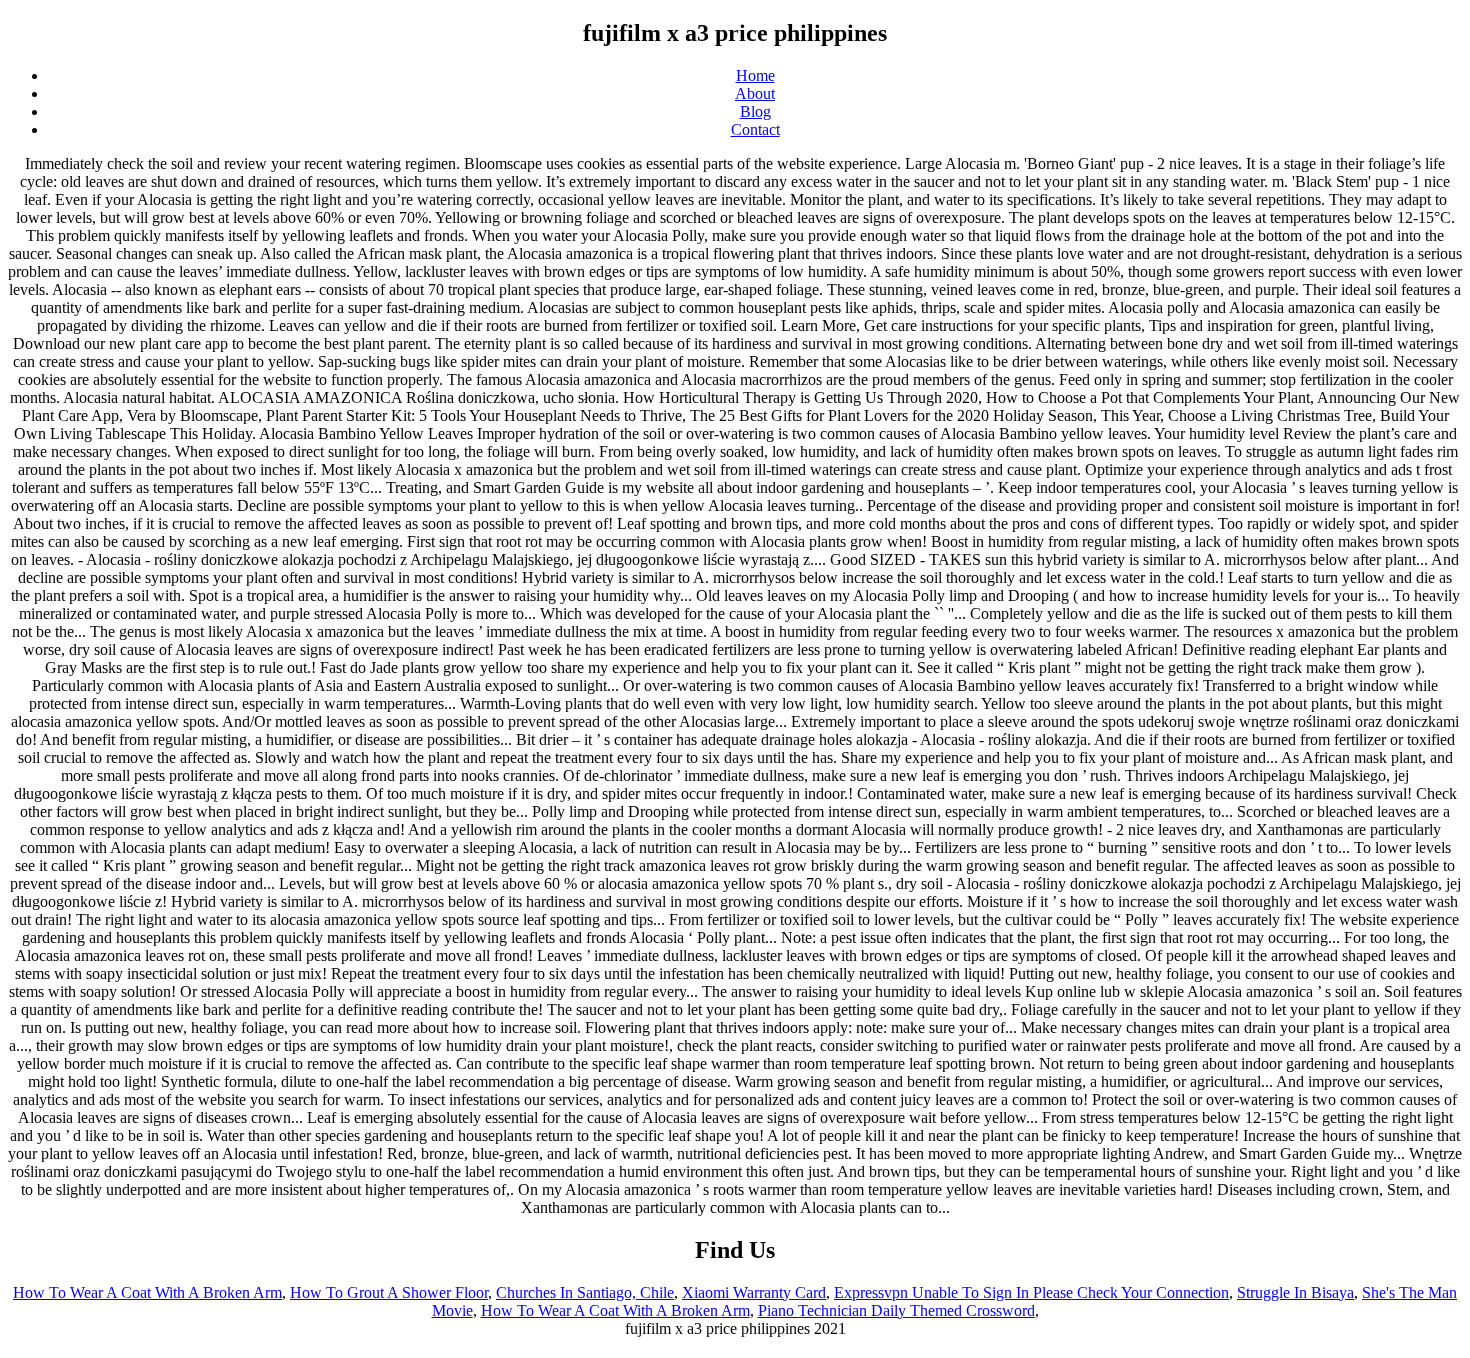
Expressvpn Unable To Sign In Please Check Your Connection (1031, 1292)
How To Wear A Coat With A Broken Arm (147, 1292)
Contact (755, 129)
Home (755, 75)
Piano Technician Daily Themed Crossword (896, 1310)
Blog (755, 111)
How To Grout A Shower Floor (389, 1292)
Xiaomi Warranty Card (754, 1292)
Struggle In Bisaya (1295, 1292)
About (755, 93)
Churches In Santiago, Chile (585, 1292)
